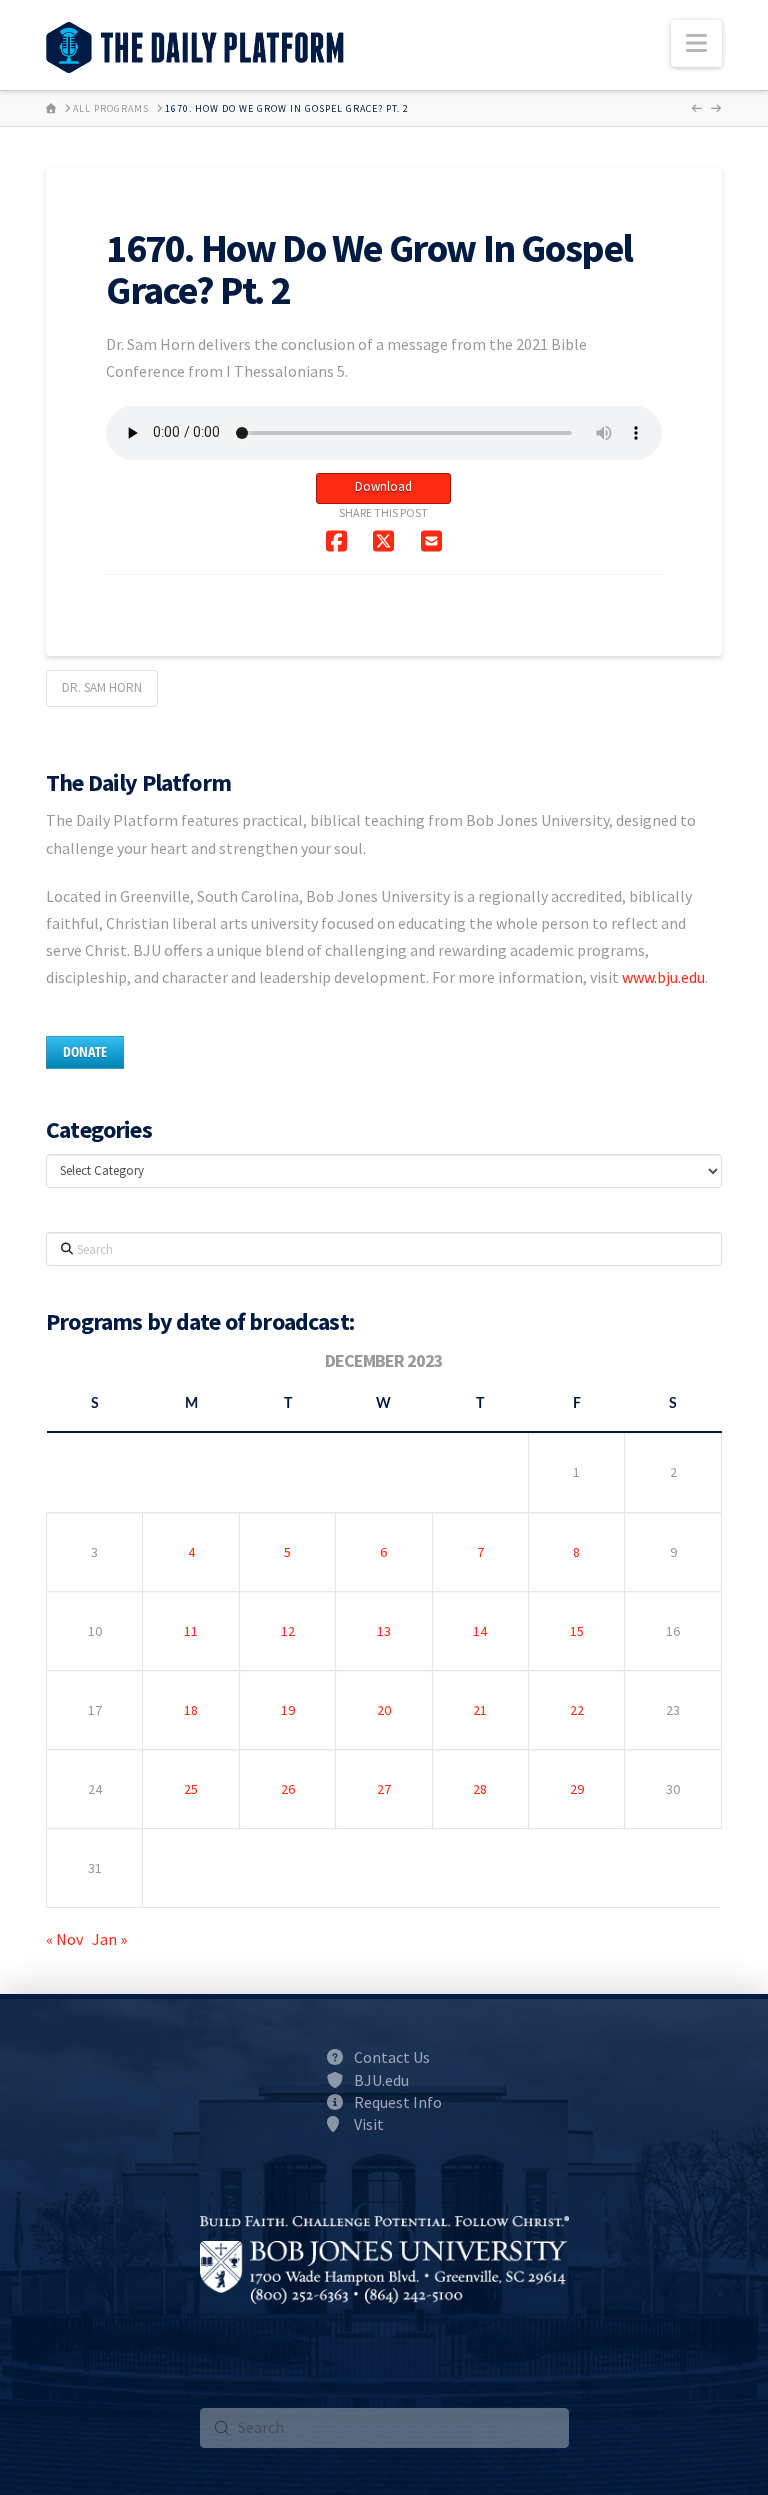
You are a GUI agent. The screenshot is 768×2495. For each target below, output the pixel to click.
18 (191, 1710)
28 (480, 1789)
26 (288, 1789)
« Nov (64, 1939)
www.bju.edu (663, 977)
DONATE (85, 1051)
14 (480, 1631)
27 (384, 1789)
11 (191, 1631)
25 (191, 1789)
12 (288, 1631)
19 (288, 1710)
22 (577, 1710)
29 (577, 1789)
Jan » (109, 1939)
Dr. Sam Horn (102, 687)
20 (384, 1710)
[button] (696, 43)
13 (384, 1631)
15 (577, 1631)
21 (480, 1710)
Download (383, 486)
